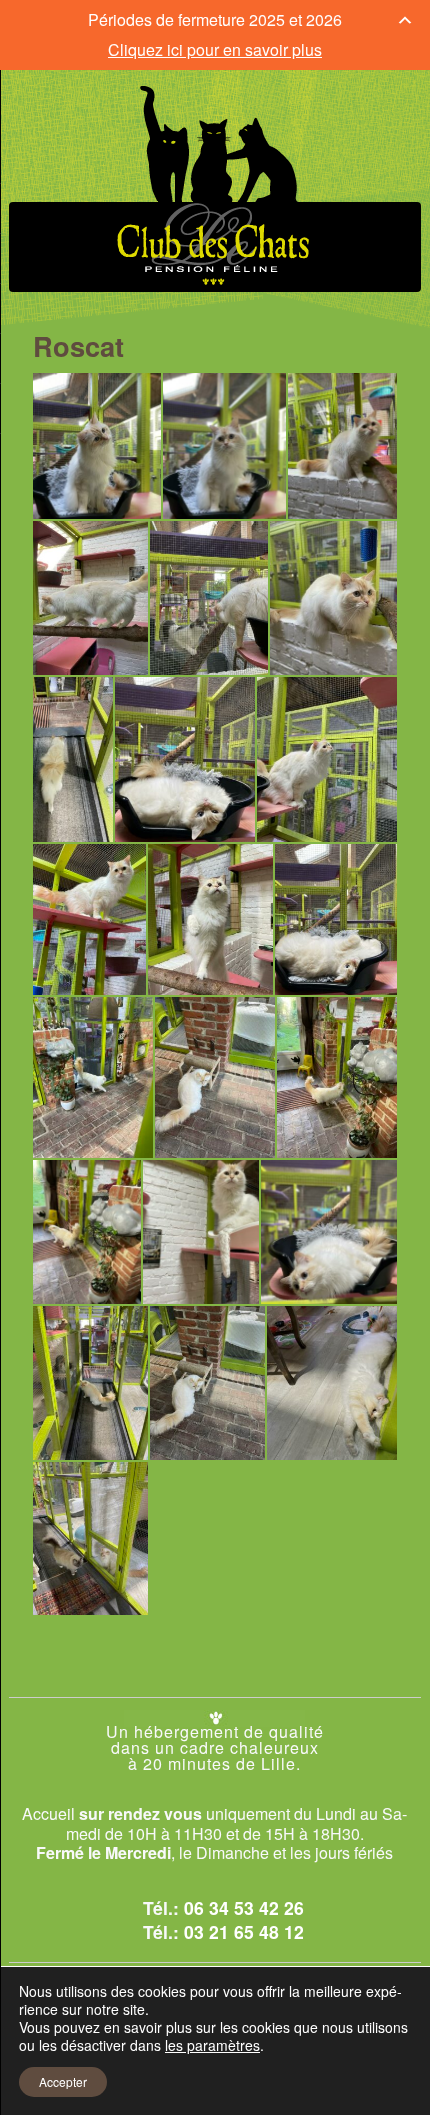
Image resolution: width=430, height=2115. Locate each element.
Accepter (63, 2081)
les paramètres (212, 2045)
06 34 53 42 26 (244, 1907)
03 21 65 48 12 (244, 1931)
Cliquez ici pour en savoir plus (215, 49)
